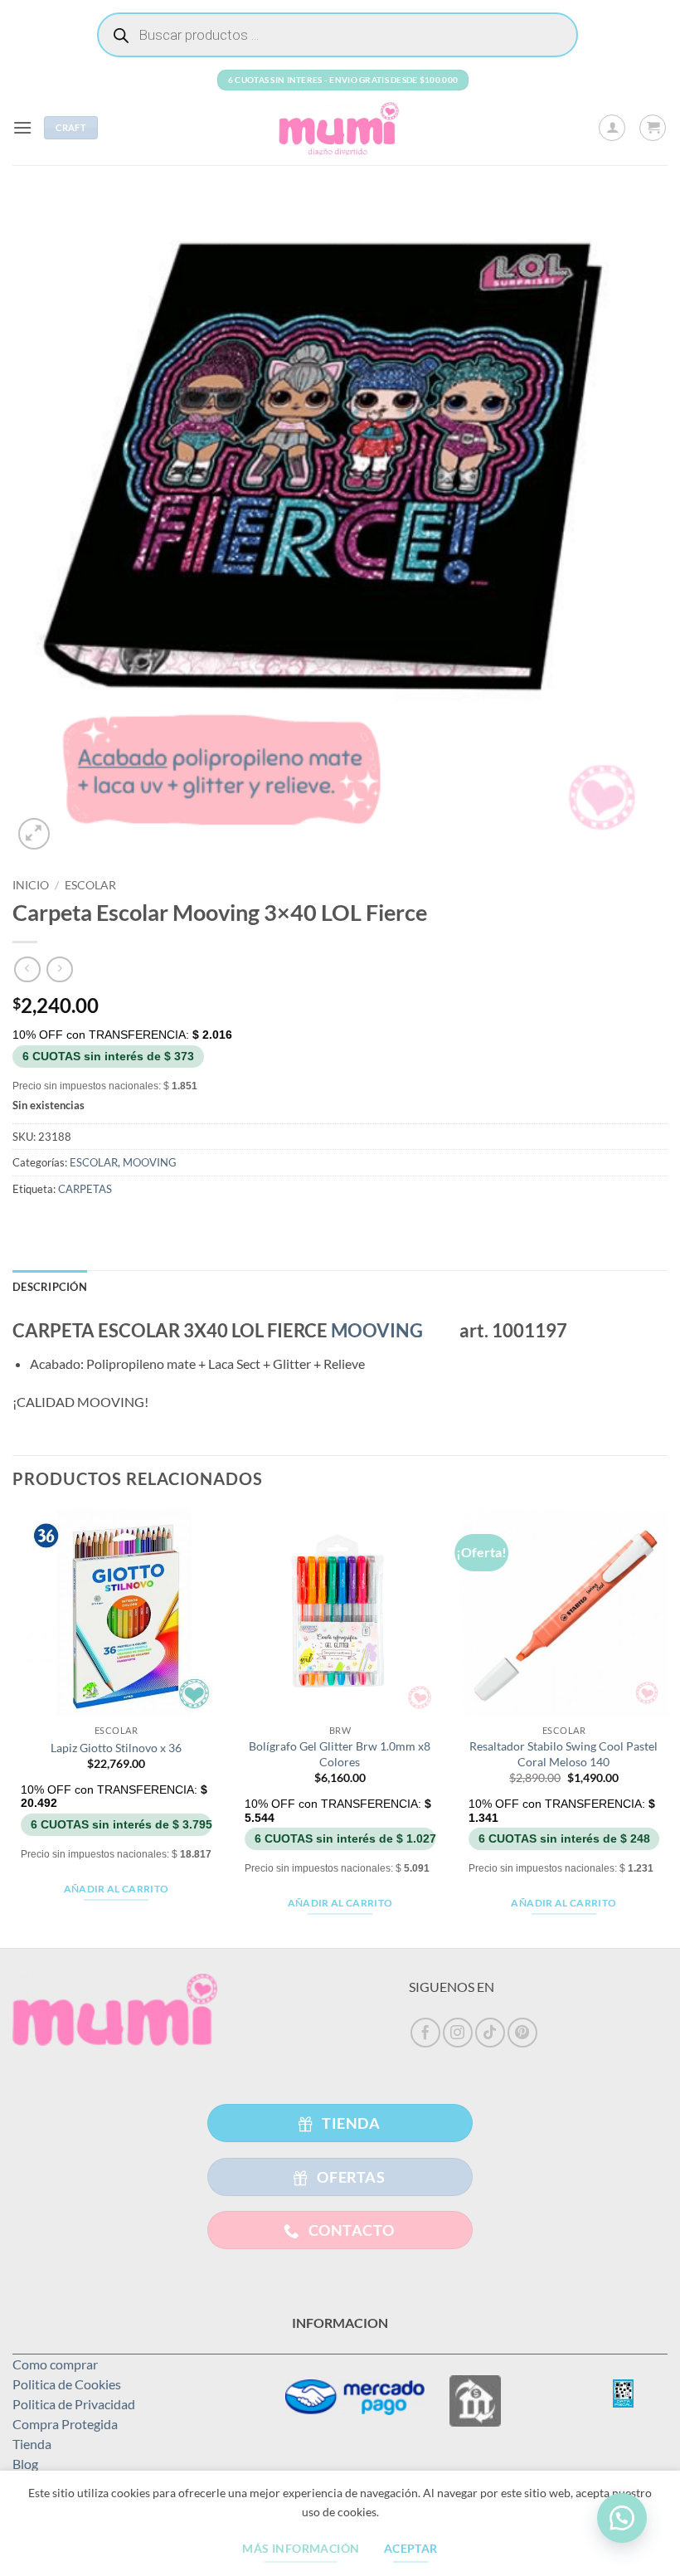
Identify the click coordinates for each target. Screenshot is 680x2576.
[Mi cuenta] (612, 128)
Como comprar (55, 2364)
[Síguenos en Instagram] (458, 2033)
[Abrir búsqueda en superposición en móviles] (338, 35)
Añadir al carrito (117, 1889)
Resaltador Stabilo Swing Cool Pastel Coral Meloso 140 (563, 1754)
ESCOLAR (90, 885)
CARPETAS (85, 1189)
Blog (25, 2464)
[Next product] (27, 969)
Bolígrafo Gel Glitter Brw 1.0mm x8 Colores (340, 1754)
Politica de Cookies (67, 2384)
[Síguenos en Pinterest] (522, 2033)
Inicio (31, 885)
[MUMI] (340, 128)
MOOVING (150, 1162)
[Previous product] (59, 969)
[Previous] (13, 1727)
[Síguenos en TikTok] (490, 2033)
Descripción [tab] (50, 1287)
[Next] (667, 1727)
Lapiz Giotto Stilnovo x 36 (116, 1748)
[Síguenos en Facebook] (425, 2033)
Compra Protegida (65, 2424)
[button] (22, 127)
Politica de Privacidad (74, 2404)
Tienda (32, 2444)
